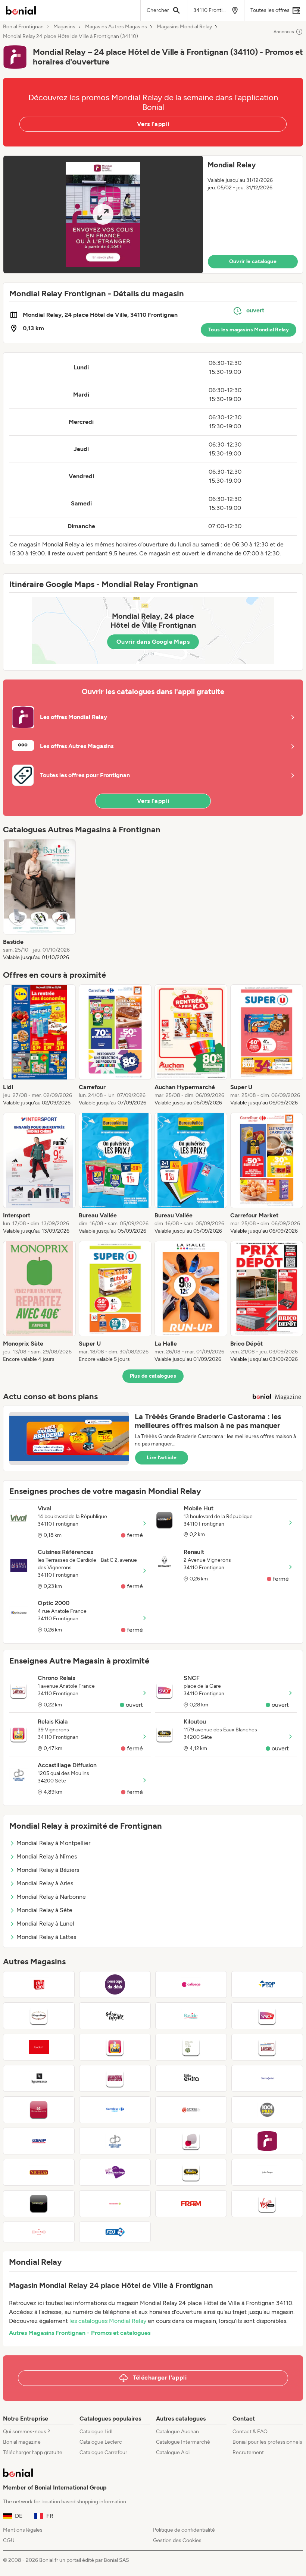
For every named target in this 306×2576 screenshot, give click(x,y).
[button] (153, 215)
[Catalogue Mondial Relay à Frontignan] (267, 2141)
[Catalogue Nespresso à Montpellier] (39, 2078)
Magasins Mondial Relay (184, 27)
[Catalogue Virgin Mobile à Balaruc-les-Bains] (267, 2204)
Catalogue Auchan (177, 2432)
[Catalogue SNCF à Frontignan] (267, 2016)
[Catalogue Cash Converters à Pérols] (115, 2078)
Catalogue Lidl (96, 2432)
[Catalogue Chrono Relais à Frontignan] (267, 2047)
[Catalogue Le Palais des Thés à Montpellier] (191, 2047)
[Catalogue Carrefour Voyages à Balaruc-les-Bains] (115, 2110)
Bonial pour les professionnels (267, 2442)
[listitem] (39, 900)
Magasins (64, 27)
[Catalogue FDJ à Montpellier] (115, 2232)
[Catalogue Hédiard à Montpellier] (39, 2232)
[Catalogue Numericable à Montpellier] (39, 2204)
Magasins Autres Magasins (116, 27)
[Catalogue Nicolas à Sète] (39, 2172)
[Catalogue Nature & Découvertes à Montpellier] (191, 2110)
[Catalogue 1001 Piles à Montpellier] (267, 2110)
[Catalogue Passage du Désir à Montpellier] (115, 1984)
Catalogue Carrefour (103, 2452)
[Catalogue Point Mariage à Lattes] (115, 2172)
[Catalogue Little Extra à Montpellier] (191, 2078)
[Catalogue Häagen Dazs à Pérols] (39, 2016)
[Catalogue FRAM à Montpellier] (191, 2204)
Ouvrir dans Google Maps (153, 642)
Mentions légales (23, 2530)
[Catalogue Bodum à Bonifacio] (39, 2047)
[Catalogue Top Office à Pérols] (267, 1984)
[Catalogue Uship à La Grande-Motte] (39, 2141)
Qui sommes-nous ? (26, 2432)
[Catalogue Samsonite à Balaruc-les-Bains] (267, 2078)
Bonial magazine (22, 2442)
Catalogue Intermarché (183, 2442)
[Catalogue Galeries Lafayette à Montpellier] (115, 2016)
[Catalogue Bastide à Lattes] (191, 2016)
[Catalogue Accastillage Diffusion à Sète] (115, 2141)
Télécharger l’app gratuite (33, 2452)
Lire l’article (162, 1458)
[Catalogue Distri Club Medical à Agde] (191, 2141)
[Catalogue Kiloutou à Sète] (191, 2172)
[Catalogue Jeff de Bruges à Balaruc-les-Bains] (267, 2172)
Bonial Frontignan (23, 27)
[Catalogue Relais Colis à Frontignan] (115, 2204)
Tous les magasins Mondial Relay (249, 330)
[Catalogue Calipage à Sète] (191, 1984)
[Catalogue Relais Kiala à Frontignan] (115, 2047)
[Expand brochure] (103, 215)
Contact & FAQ (250, 2432)
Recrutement (248, 2452)
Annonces (284, 32)
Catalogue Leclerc (101, 2442)
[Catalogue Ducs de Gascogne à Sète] (39, 2110)
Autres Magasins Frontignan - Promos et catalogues (80, 2333)
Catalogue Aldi (173, 2452)
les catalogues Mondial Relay (108, 2321)
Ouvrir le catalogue (253, 261)
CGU (9, 2540)
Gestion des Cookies (177, 2540)
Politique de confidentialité (184, 2530)
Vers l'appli (153, 124)
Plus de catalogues (153, 1376)
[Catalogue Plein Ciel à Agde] (39, 1984)
